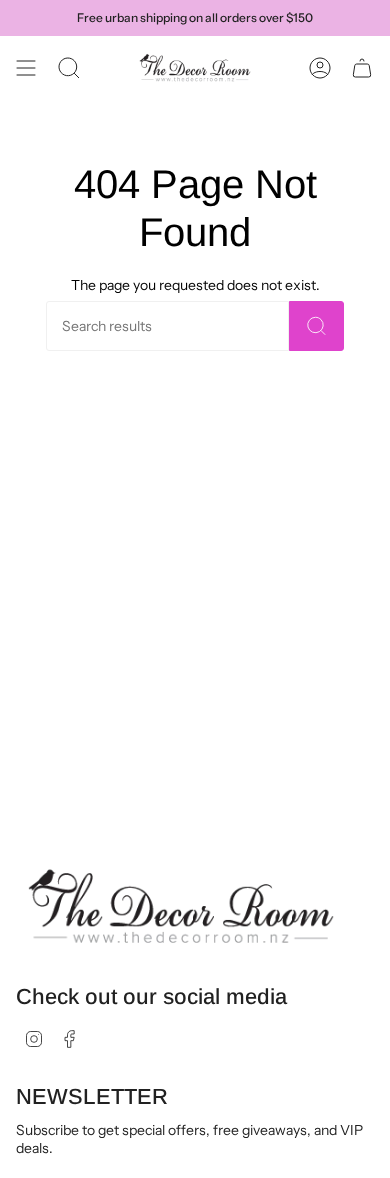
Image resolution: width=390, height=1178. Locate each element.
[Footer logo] (181, 907)
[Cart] (362, 68)
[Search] (316, 326)
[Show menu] (26, 68)
